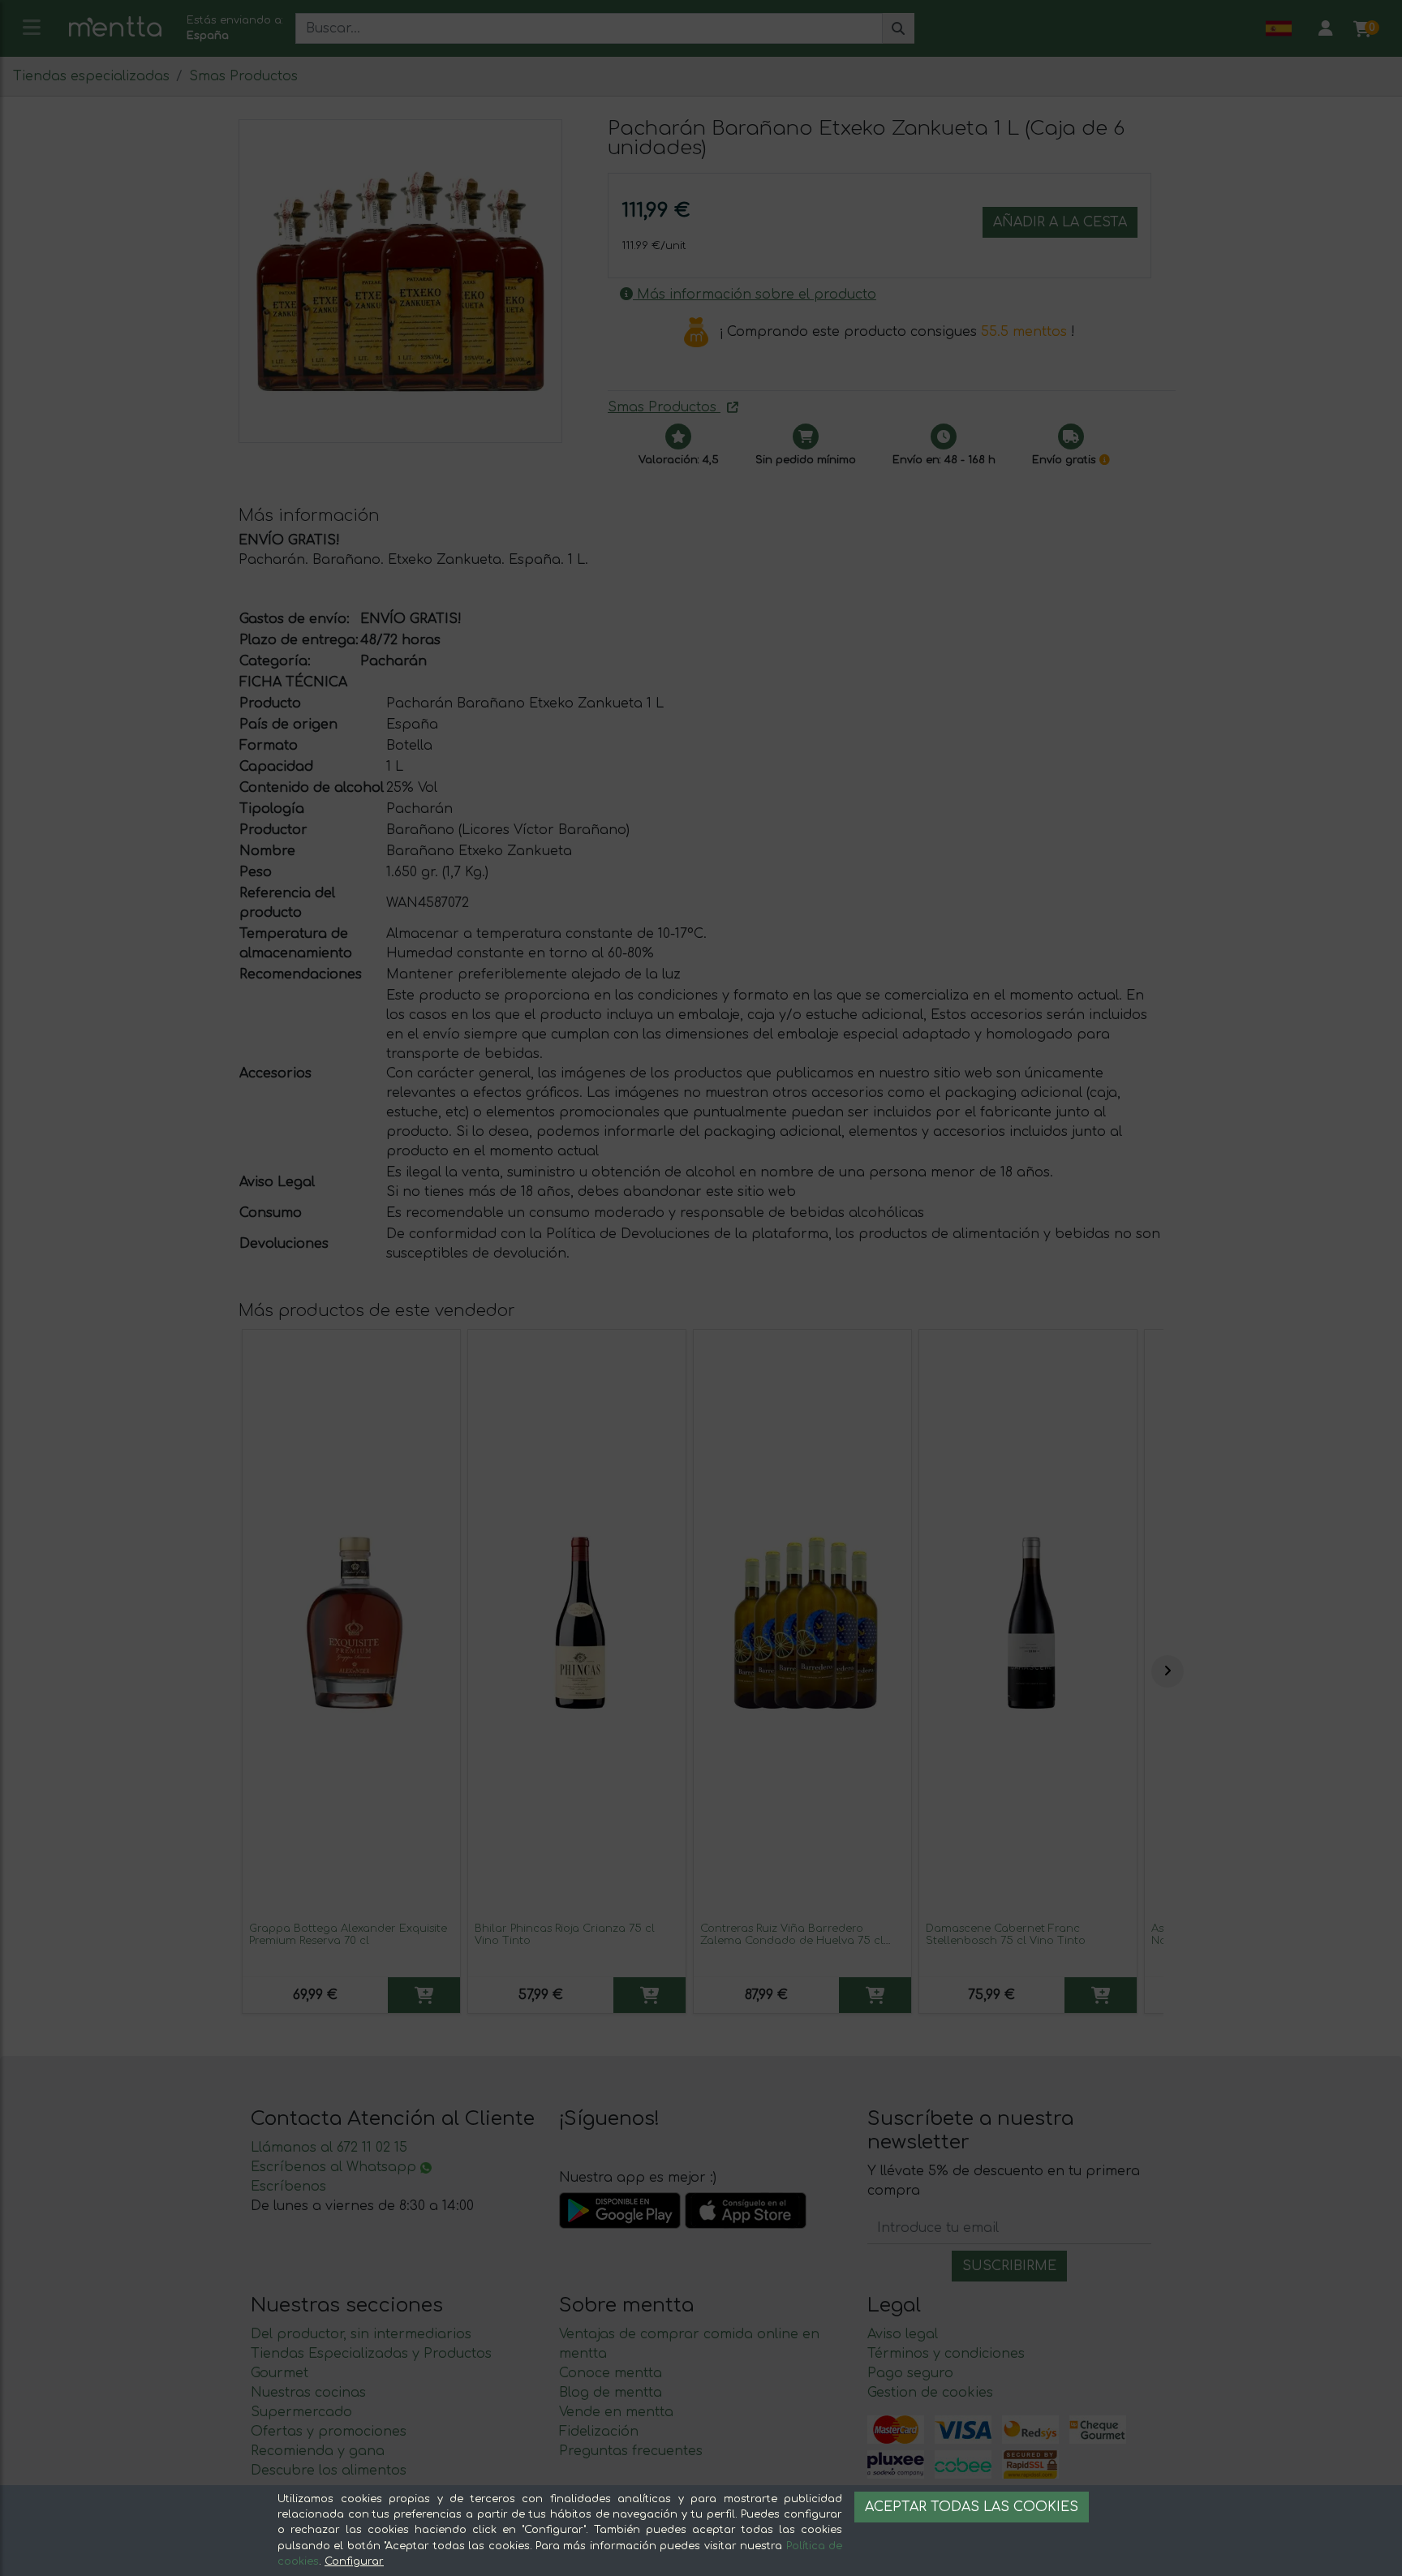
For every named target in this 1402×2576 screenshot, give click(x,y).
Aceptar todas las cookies (972, 2507)
